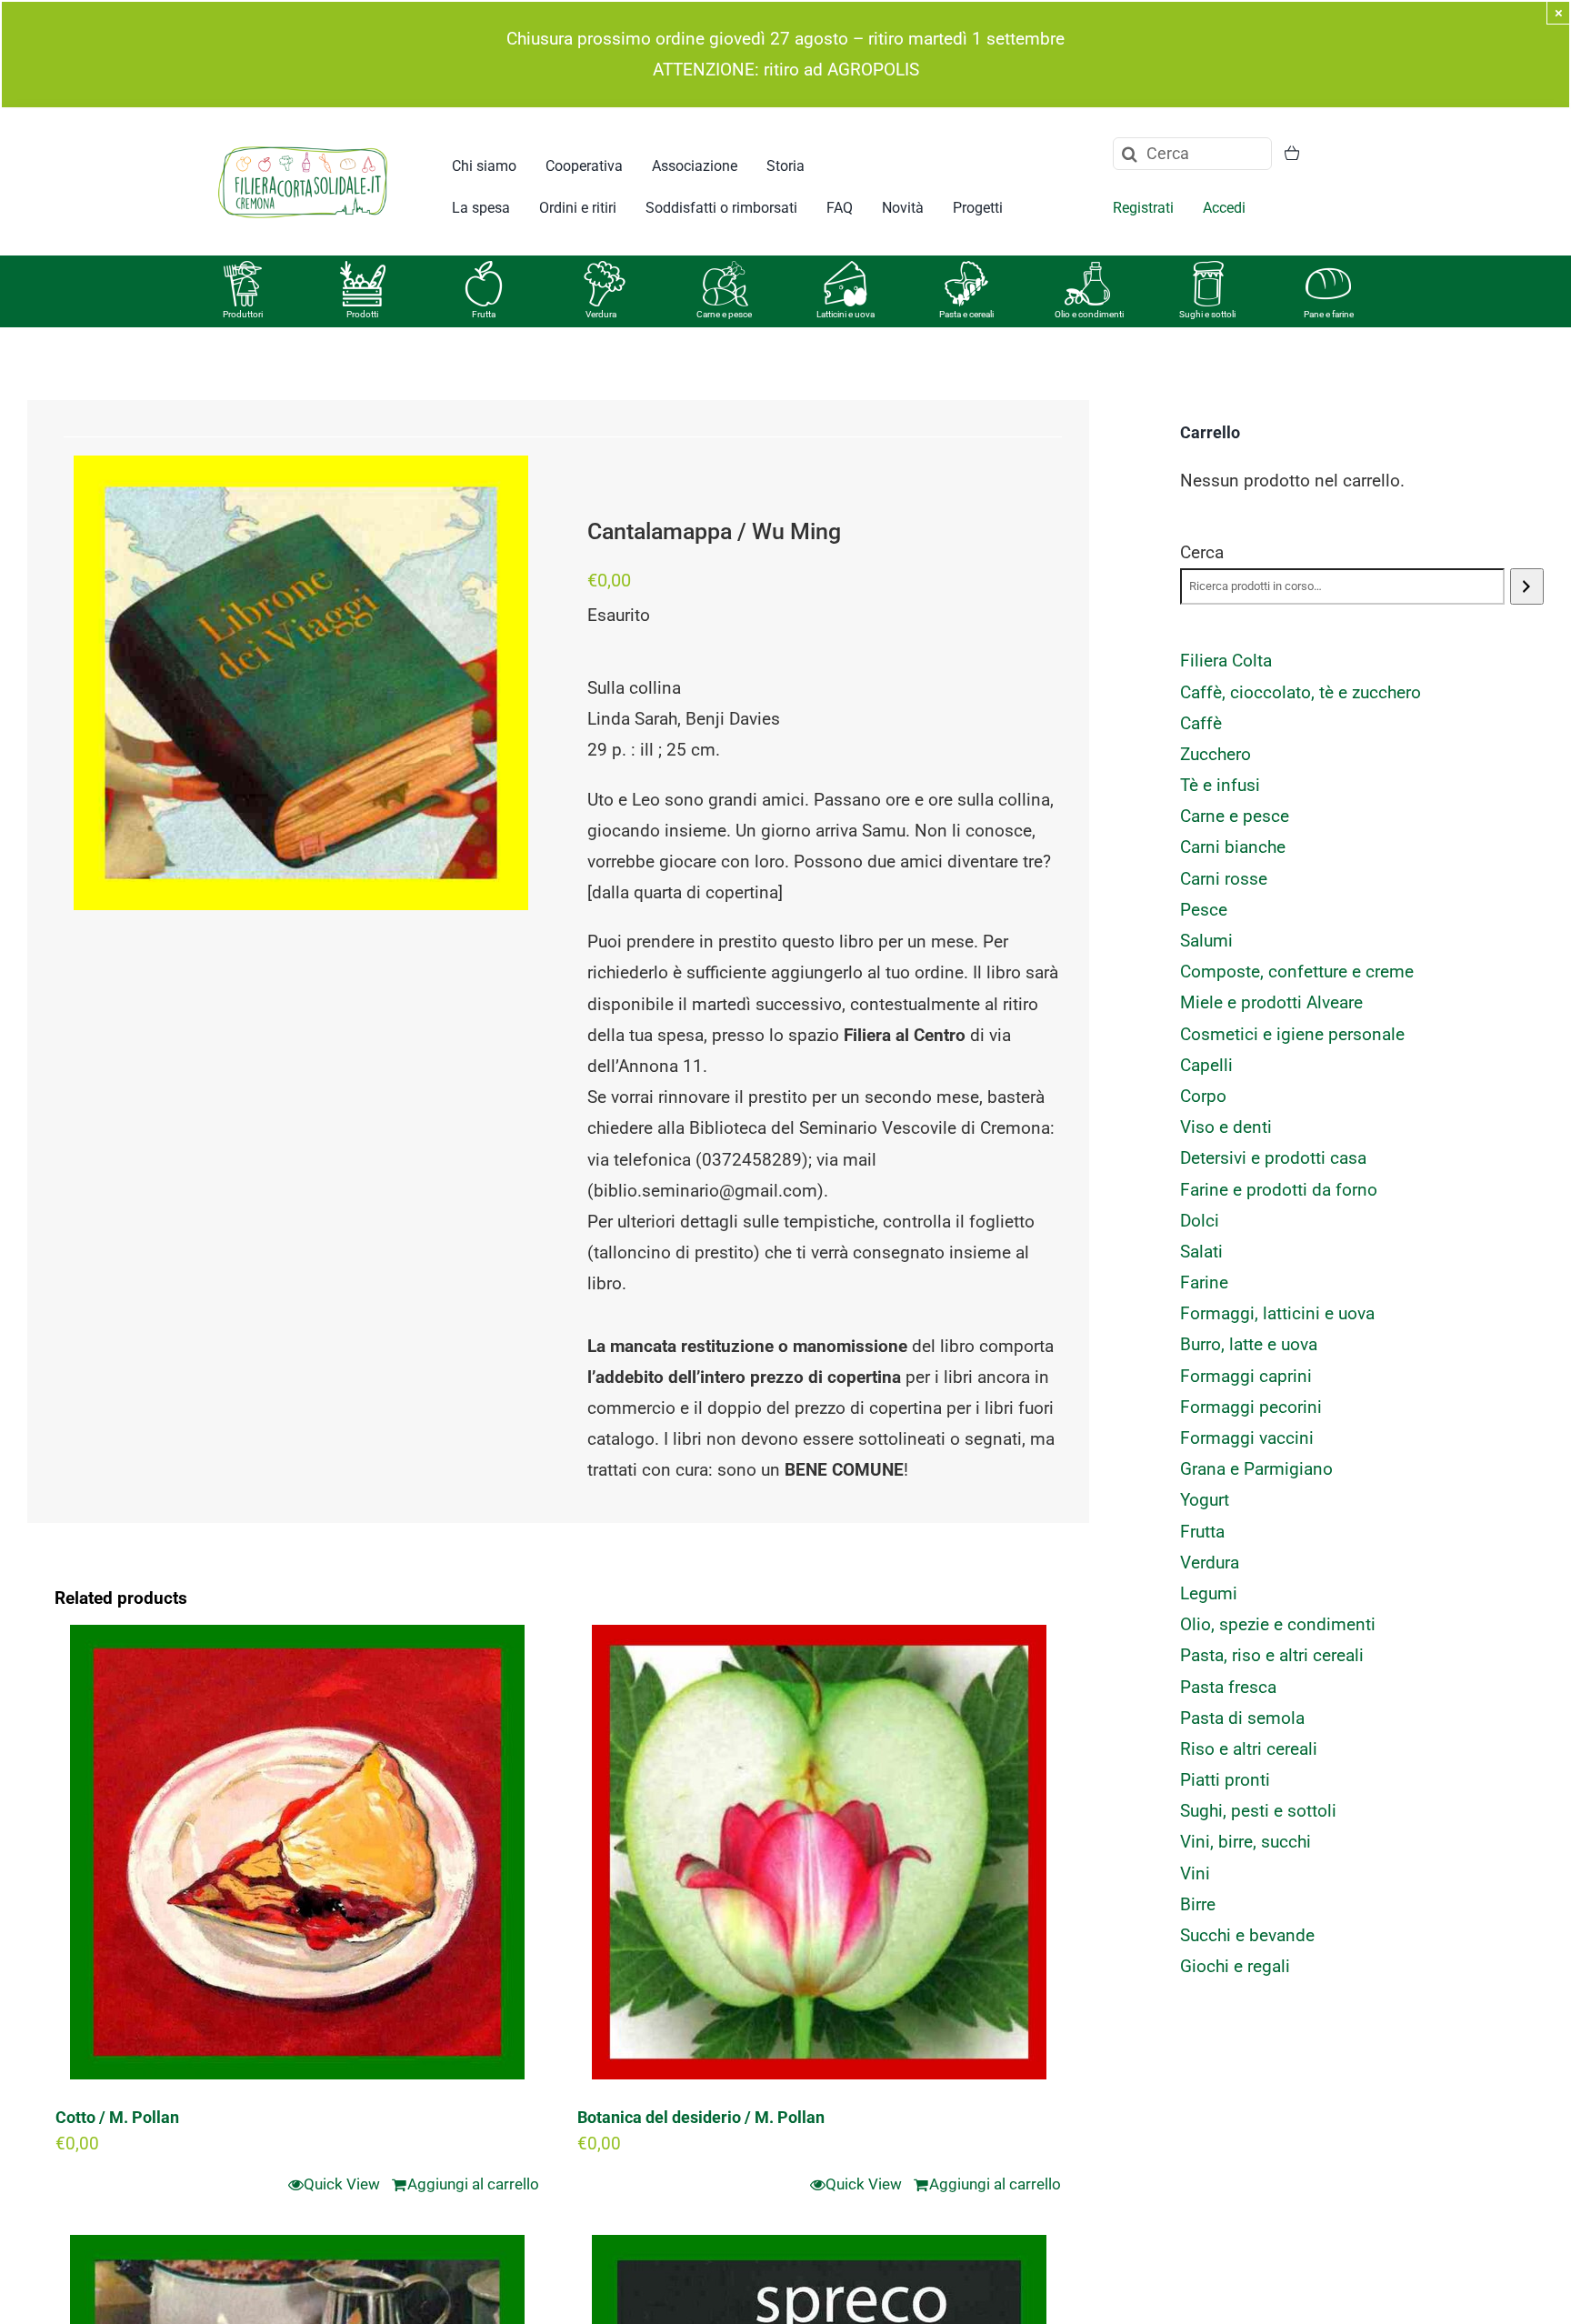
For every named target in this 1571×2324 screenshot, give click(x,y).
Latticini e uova (846, 314)
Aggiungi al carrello (473, 2184)
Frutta (484, 314)
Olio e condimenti (1089, 314)
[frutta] (484, 270)
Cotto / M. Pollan (117, 2117)
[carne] (725, 270)
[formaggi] (846, 270)
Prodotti (362, 314)
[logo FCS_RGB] (303, 143)
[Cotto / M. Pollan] (297, 1852)
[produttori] (243, 270)
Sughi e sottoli (1207, 314)
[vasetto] (1208, 270)
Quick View (342, 2184)
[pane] (1328, 270)
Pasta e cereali (966, 314)
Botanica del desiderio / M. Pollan (701, 2117)
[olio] (1087, 270)
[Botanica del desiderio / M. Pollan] (819, 1852)
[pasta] (966, 270)
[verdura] (605, 270)
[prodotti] (363, 270)
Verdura (601, 314)
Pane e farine (1329, 314)
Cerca (1202, 552)
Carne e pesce (724, 314)
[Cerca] (1527, 586)
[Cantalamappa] (301, 683)
